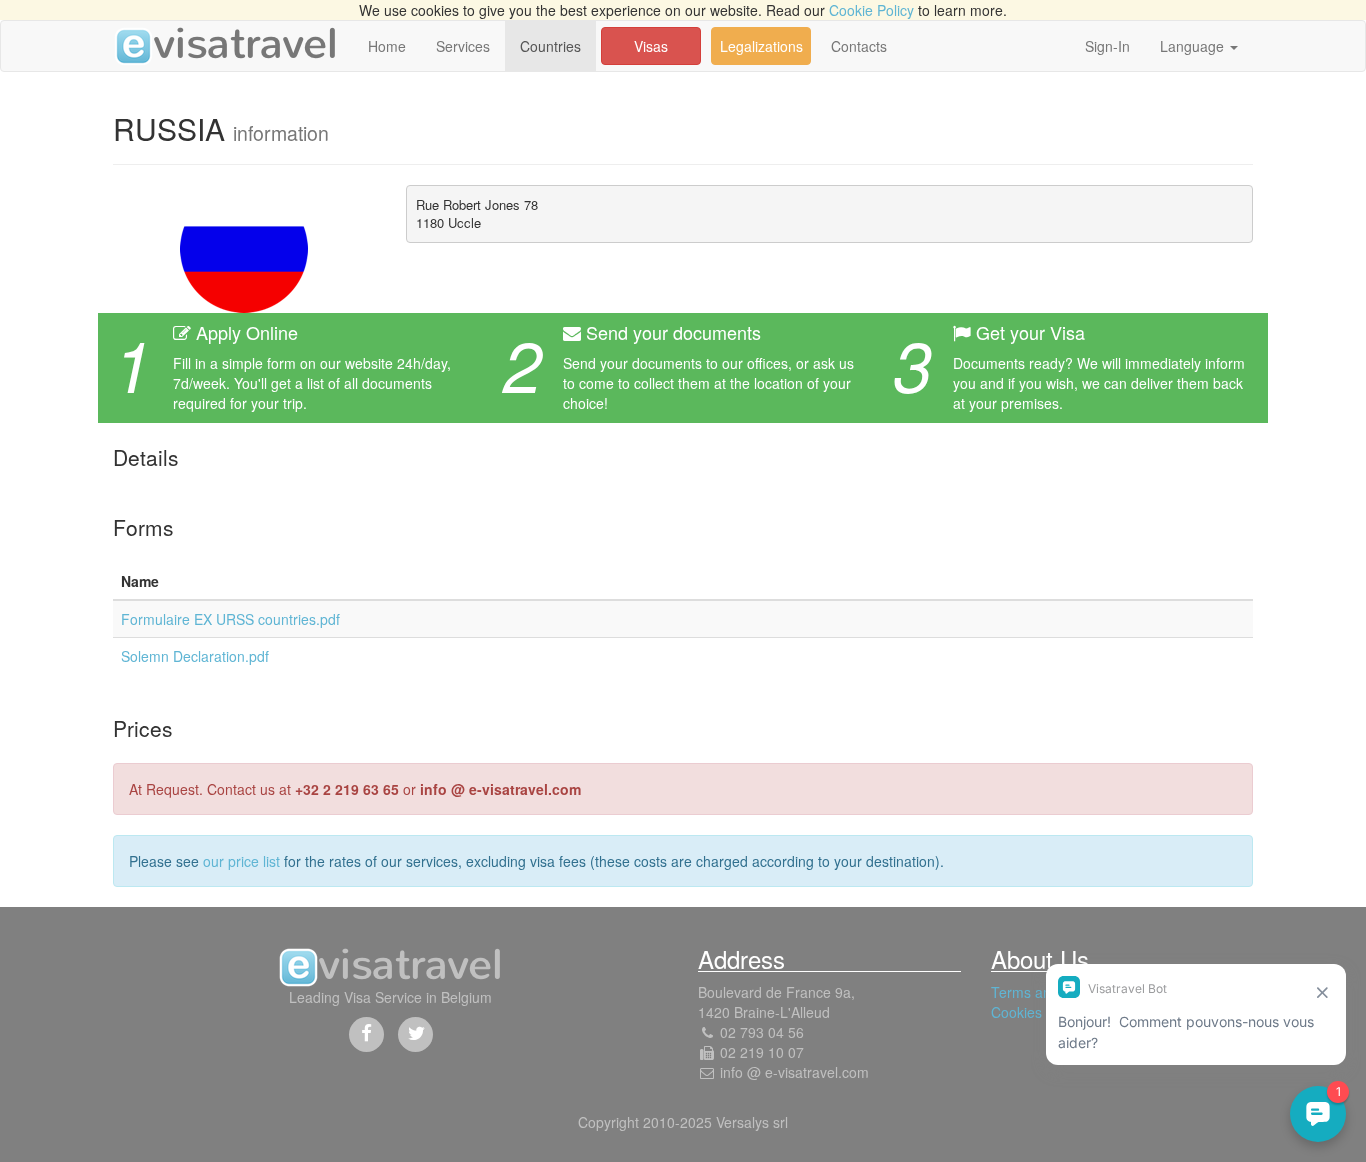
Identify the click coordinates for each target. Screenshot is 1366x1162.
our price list (241, 861)
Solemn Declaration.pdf (195, 656)
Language (1194, 46)
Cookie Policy (871, 10)
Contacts (859, 46)
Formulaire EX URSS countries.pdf (230, 619)
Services (463, 46)
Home (387, 46)
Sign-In (1107, 46)
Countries (550, 46)
